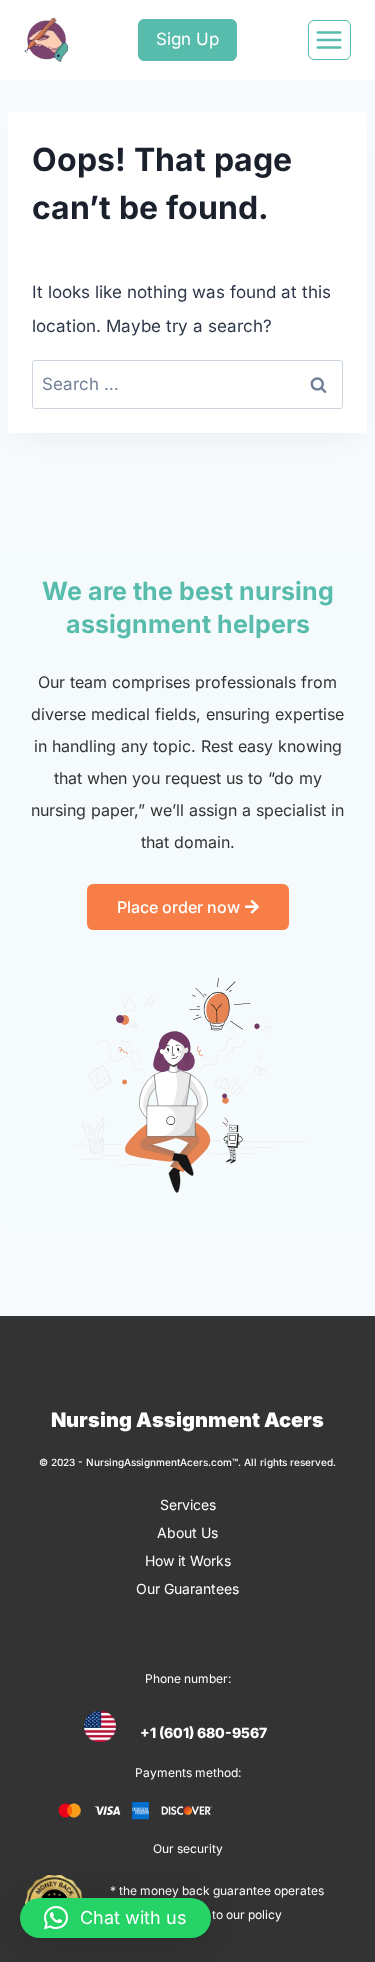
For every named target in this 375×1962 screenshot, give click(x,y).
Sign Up (187, 39)
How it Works (188, 1560)
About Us (187, 1532)
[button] (115, 1918)
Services (188, 1504)
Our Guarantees (187, 1588)
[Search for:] (187, 384)
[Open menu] (329, 40)
